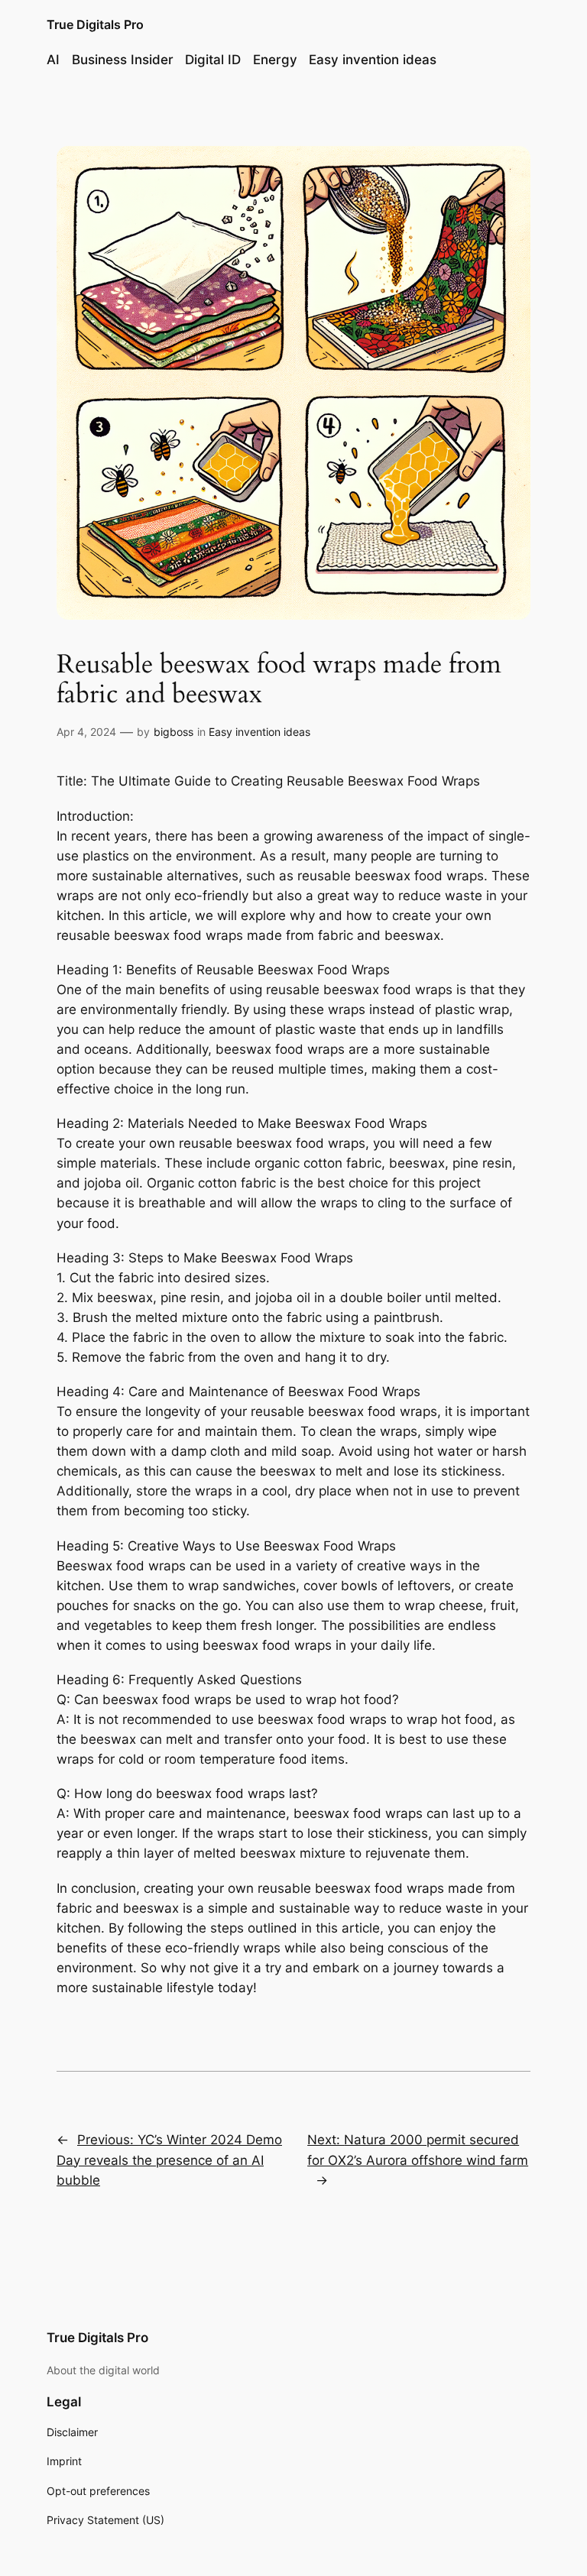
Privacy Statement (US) (105, 2520)
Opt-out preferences (98, 2491)
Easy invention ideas (259, 732)
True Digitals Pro (95, 24)
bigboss (174, 732)
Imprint (64, 2461)
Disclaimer (72, 2432)
